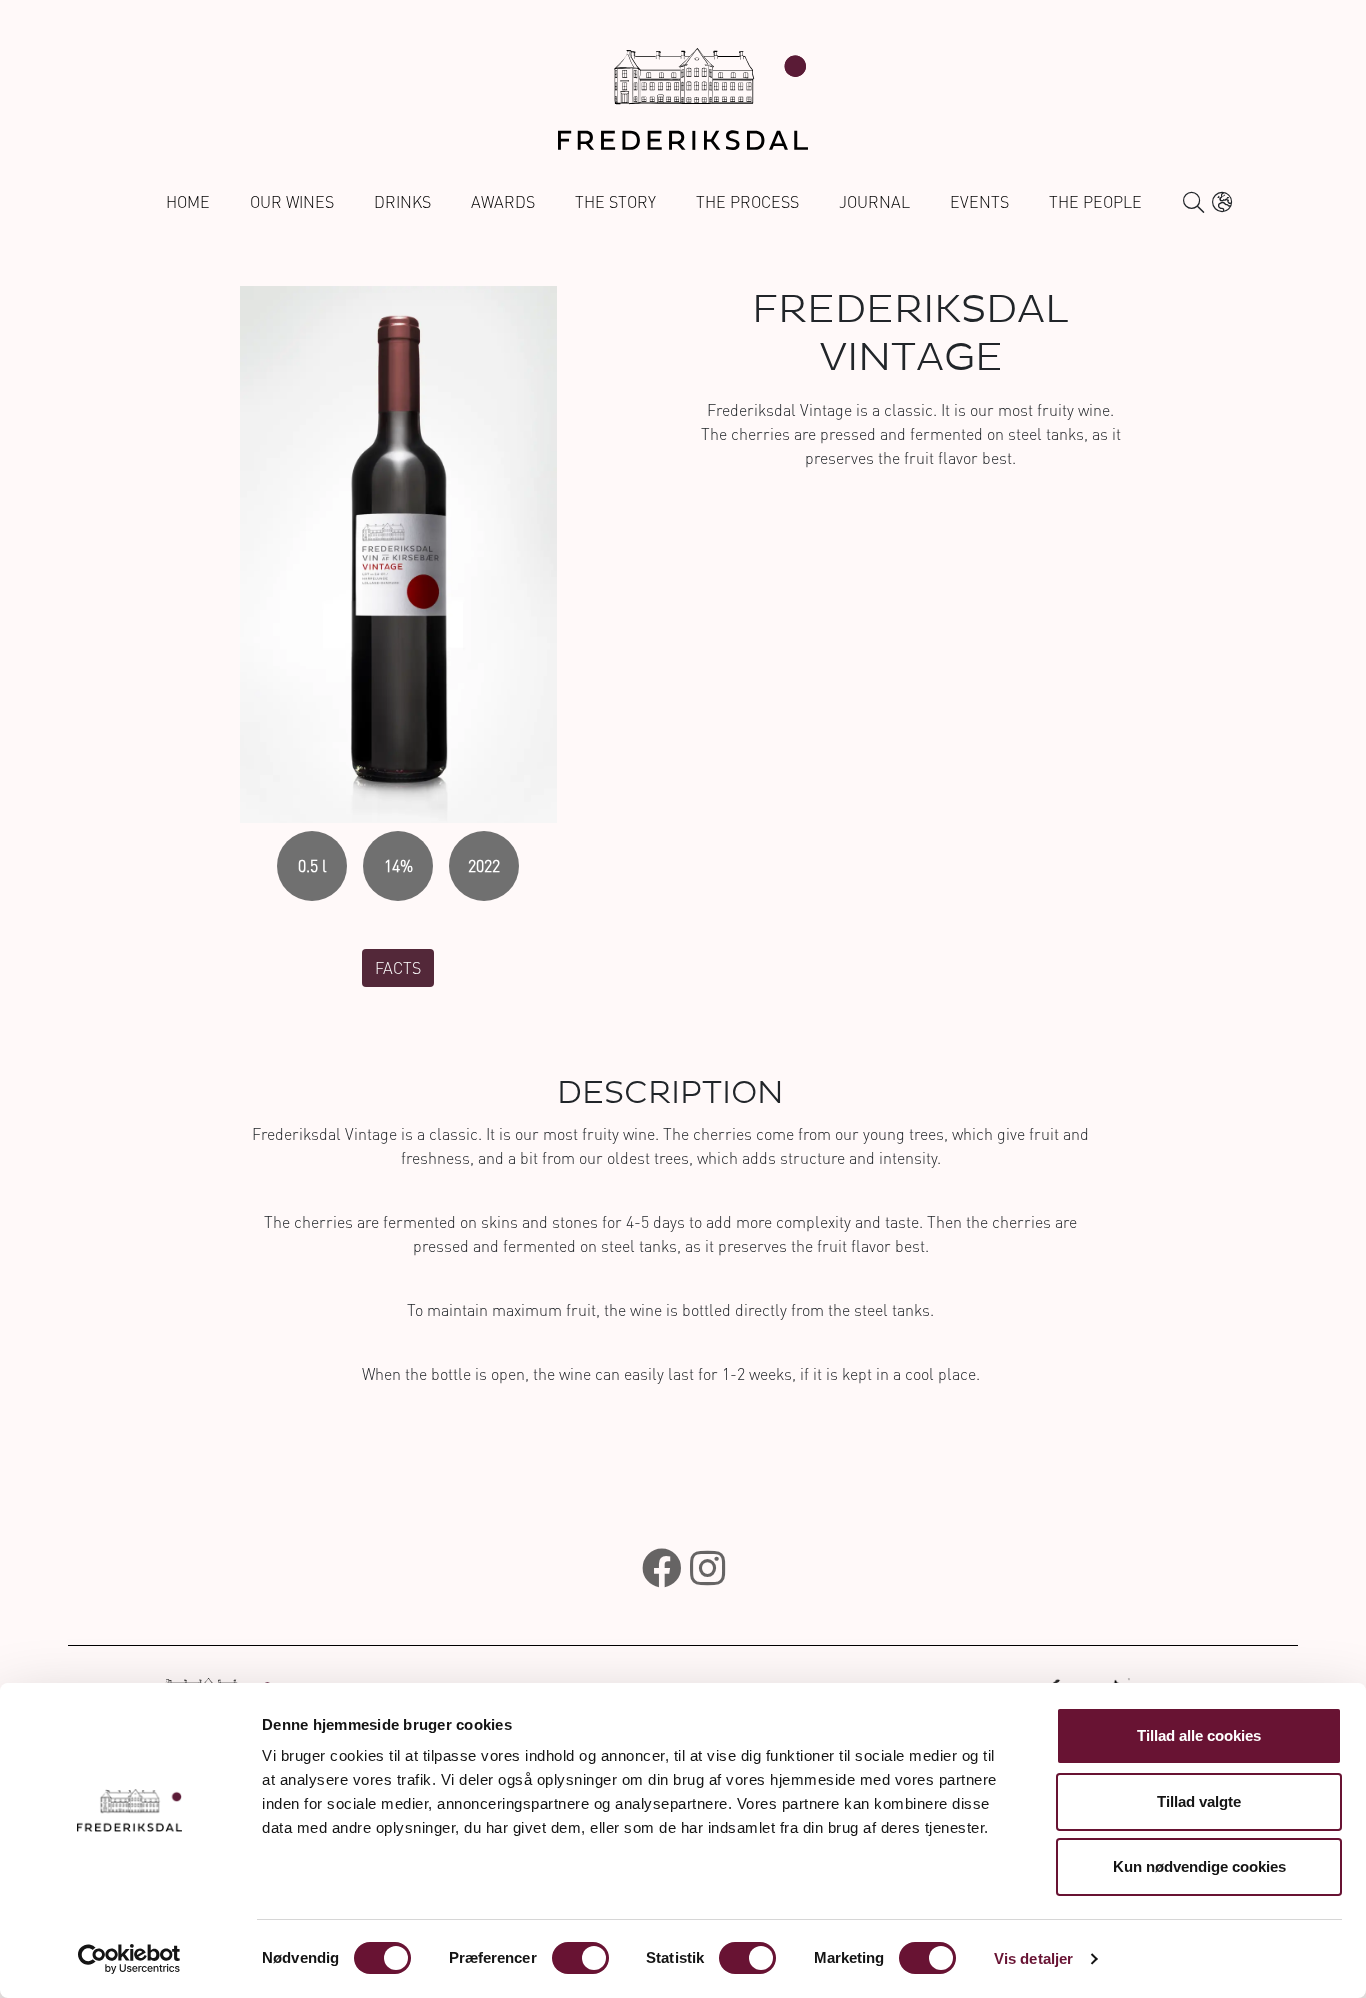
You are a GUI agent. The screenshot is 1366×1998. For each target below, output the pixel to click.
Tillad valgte (1199, 1801)
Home (188, 202)
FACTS (398, 968)
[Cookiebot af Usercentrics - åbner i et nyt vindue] (129, 1959)
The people (1095, 202)
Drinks (402, 202)
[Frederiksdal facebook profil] (662, 1568)
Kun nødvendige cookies (1199, 1866)
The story (615, 202)
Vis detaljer (1033, 1958)
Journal (874, 202)
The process (747, 202)
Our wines (292, 202)
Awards (503, 202)
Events (979, 202)
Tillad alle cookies (1199, 1735)
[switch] (580, 1958)
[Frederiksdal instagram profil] (707, 1568)
